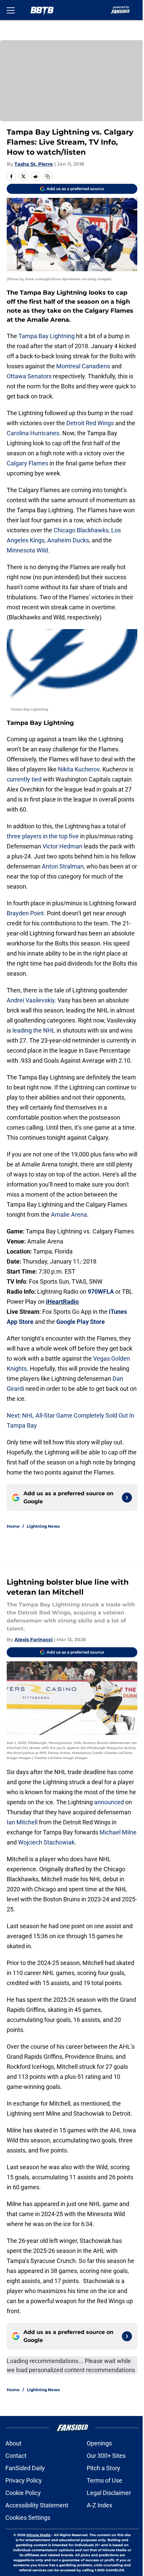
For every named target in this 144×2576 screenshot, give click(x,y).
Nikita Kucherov (79, 769)
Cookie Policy (23, 2493)
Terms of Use (104, 2480)
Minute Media (39, 2535)
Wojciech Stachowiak (46, 1842)
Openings (99, 2443)
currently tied (24, 779)
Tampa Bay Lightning (47, 336)
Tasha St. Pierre (34, 164)
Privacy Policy (24, 2480)
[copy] (48, 176)
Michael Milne (118, 1832)
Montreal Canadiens (83, 366)
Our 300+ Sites (106, 2456)
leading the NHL (34, 1030)
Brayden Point (25, 913)
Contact (16, 2456)
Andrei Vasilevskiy (31, 1000)
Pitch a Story (103, 2468)
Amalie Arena (69, 1215)
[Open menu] (11, 10)
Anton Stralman (63, 866)
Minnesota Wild (27, 550)
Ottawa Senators (29, 376)
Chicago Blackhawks (81, 530)
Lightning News (43, 1526)
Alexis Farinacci (33, 1640)
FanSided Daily (25, 2468)
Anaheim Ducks (68, 540)
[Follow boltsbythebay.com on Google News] (127, 1498)
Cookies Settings (28, 2518)
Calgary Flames (27, 463)
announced (109, 1802)
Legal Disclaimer (109, 2493)
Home (13, 1526)
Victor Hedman (62, 846)
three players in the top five (43, 836)
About (13, 2443)
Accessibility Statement (37, 2505)
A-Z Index (99, 2505)
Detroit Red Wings (90, 423)
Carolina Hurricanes (33, 433)
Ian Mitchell (22, 1822)
